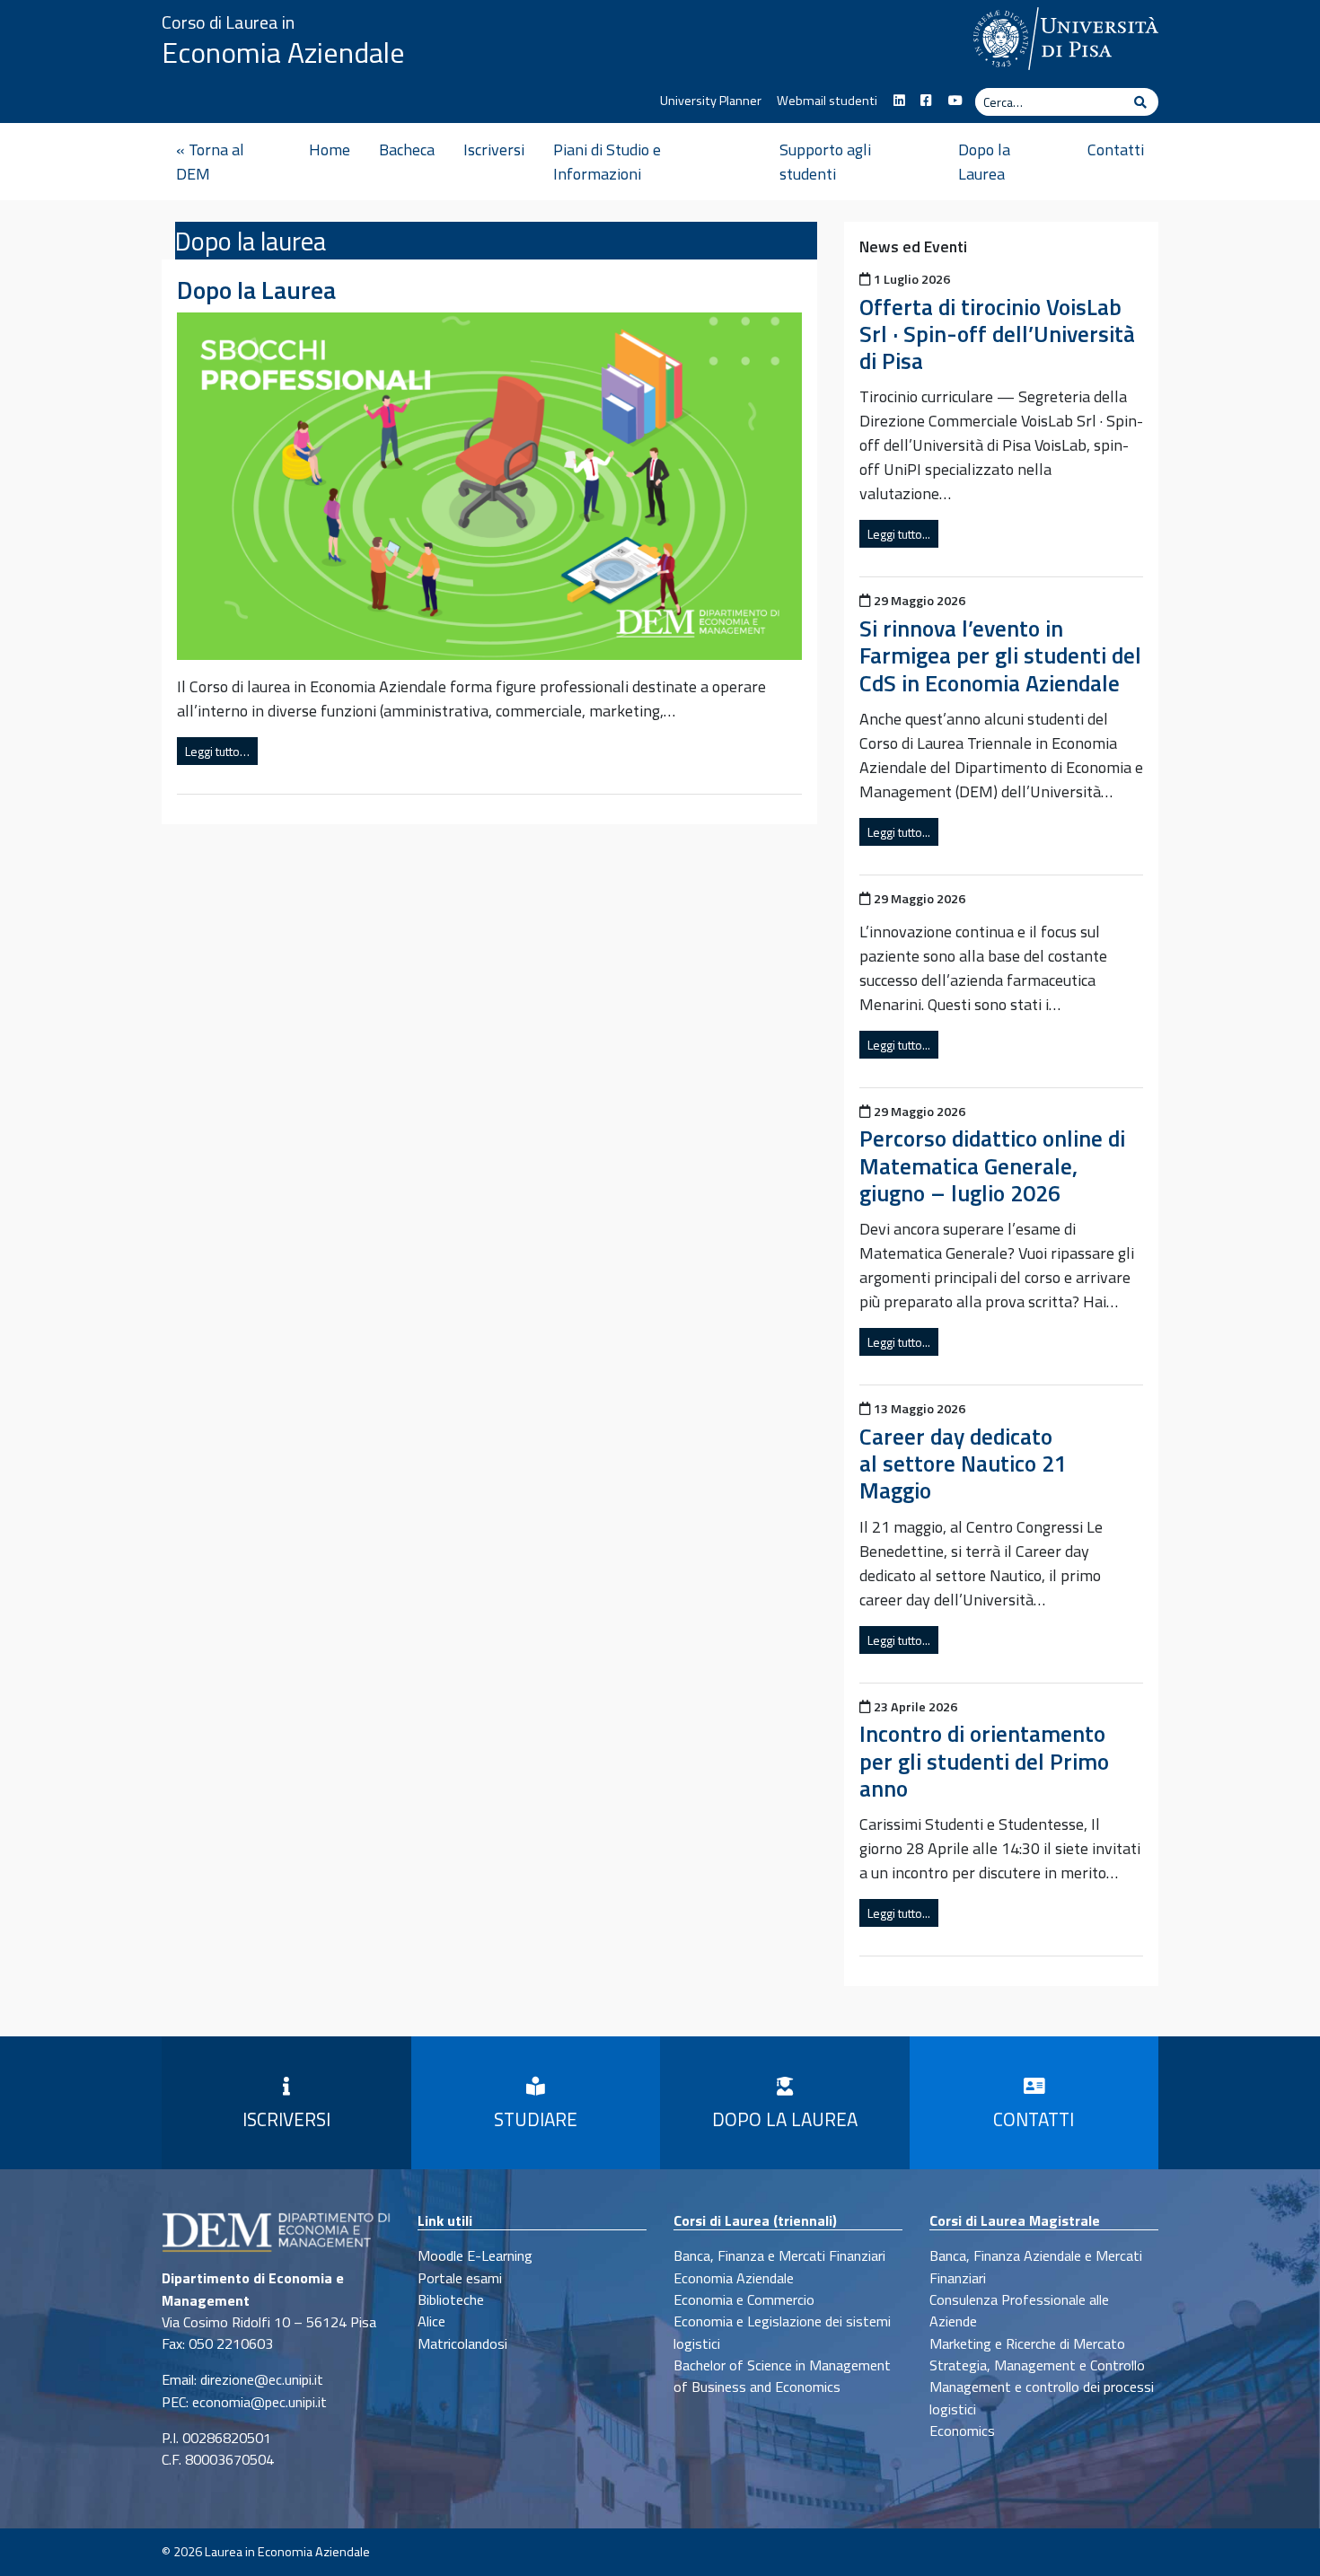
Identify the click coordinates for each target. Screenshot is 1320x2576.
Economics (962, 2431)
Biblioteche (451, 2299)
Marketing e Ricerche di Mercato (1027, 2343)
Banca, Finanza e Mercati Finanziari (779, 2255)
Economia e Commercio (744, 2299)
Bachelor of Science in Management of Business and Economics (782, 2376)
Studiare (536, 2119)
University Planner (711, 101)
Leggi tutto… (217, 751)
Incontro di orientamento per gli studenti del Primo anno (984, 1760)
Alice (431, 2321)
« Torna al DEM (210, 162)
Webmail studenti (827, 101)
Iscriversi (494, 149)
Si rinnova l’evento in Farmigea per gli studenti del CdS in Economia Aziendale (1000, 655)
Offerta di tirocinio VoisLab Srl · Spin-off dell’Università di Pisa (997, 334)
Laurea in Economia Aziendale (287, 2552)
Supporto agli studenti (825, 162)
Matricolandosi (462, 2343)
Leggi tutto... (899, 534)
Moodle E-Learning (475, 2255)
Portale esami (460, 2278)
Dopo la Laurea (984, 162)
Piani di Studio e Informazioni (607, 162)
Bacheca (407, 149)
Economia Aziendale (283, 52)
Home (330, 149)
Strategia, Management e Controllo (1037, 2365)
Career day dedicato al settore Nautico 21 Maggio (963, 1463)
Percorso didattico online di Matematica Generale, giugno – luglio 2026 (992, 1165)
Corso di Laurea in (228, 22)
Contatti (1116, 149)
